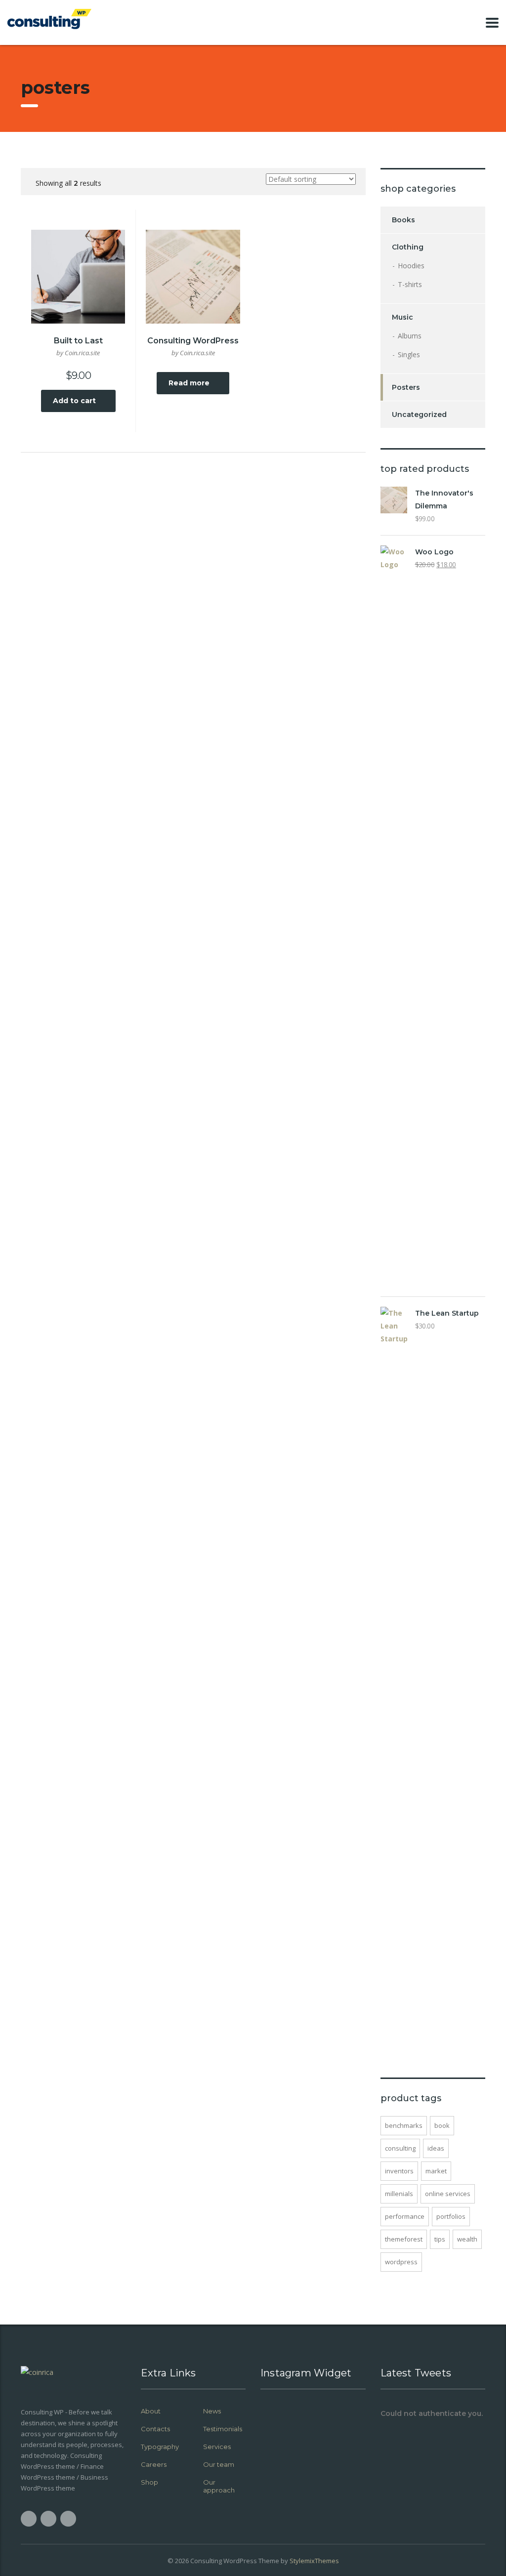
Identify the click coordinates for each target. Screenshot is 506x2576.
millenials (399, 2194)
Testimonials (223, 2429)
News (212, 2411)
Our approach (219, 2486)
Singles (409, 354)
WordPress (401, 2262)
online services (448, 2194)
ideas (436, 2148)
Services (217, 2447)
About (151, 2411)
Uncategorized (419, 415)
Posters (406, 387)
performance (405, 2216)
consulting (400, 2148)
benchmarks (404, 2125)
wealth (467, 2239)
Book (442, 2125)
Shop (149, 2482)
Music (402, 317)
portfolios (451, 2216)
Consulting (206, 2561)
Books (403, 220)
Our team (219, 2464)
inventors (399, 2171)
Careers (154, 2464)
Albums (410, 336)
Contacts (155, 2429)
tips (440, 2239)
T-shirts (410, 284)
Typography (160, 2447)
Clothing (408, 247)
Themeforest (404, 2239)
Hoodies (411, 266)
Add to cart (74, 401)
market (436, 2171)
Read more (189, 383)
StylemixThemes (314, 2561)
